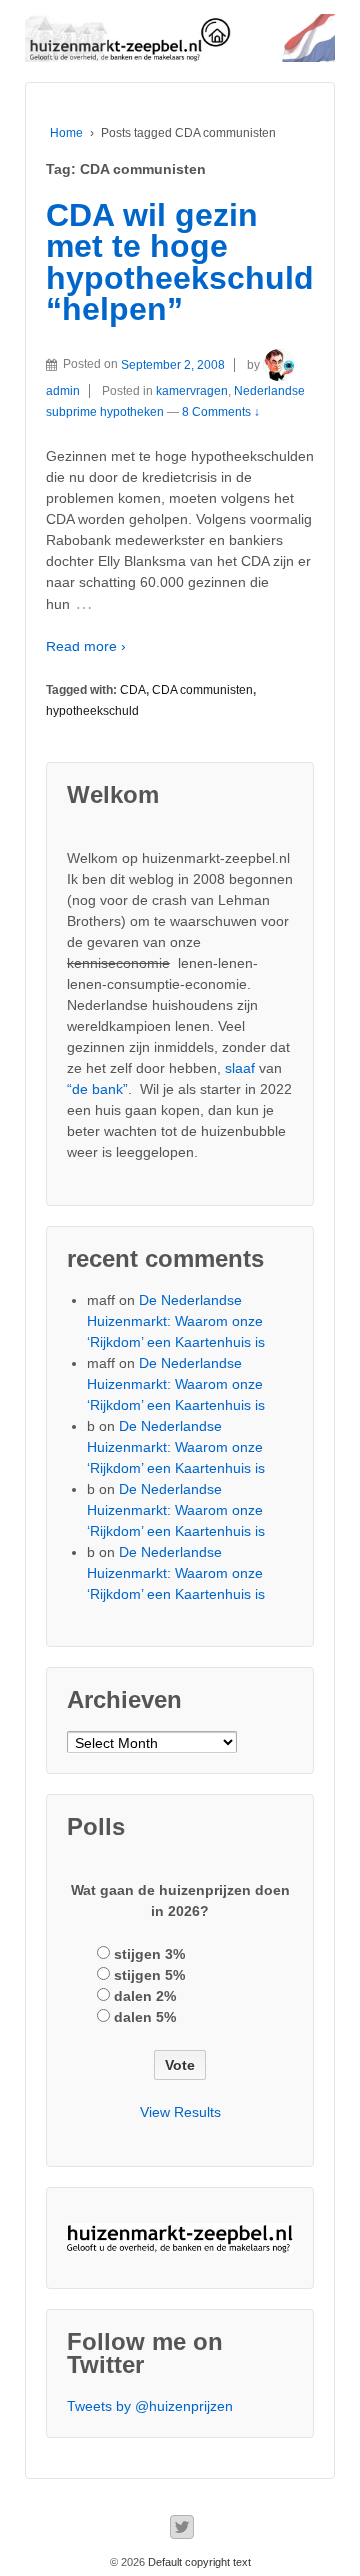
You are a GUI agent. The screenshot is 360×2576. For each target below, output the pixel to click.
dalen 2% (145, 1996)
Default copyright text (198, 2562)
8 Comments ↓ (221, 412)
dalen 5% (145, 2017)
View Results (180, 2112)
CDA (133, 690)
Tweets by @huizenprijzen (150, 2406)
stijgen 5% (149, 1975)
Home (66, 133)
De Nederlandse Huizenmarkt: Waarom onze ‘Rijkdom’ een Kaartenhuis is (176, 1321)
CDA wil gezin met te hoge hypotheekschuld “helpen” (180, 262)
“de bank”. (99, 1089)
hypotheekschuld (92, 711)
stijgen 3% (149, 1954)
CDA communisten (202, 690)
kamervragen (192, 391)
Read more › (86, 646)
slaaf (240, 1068)
